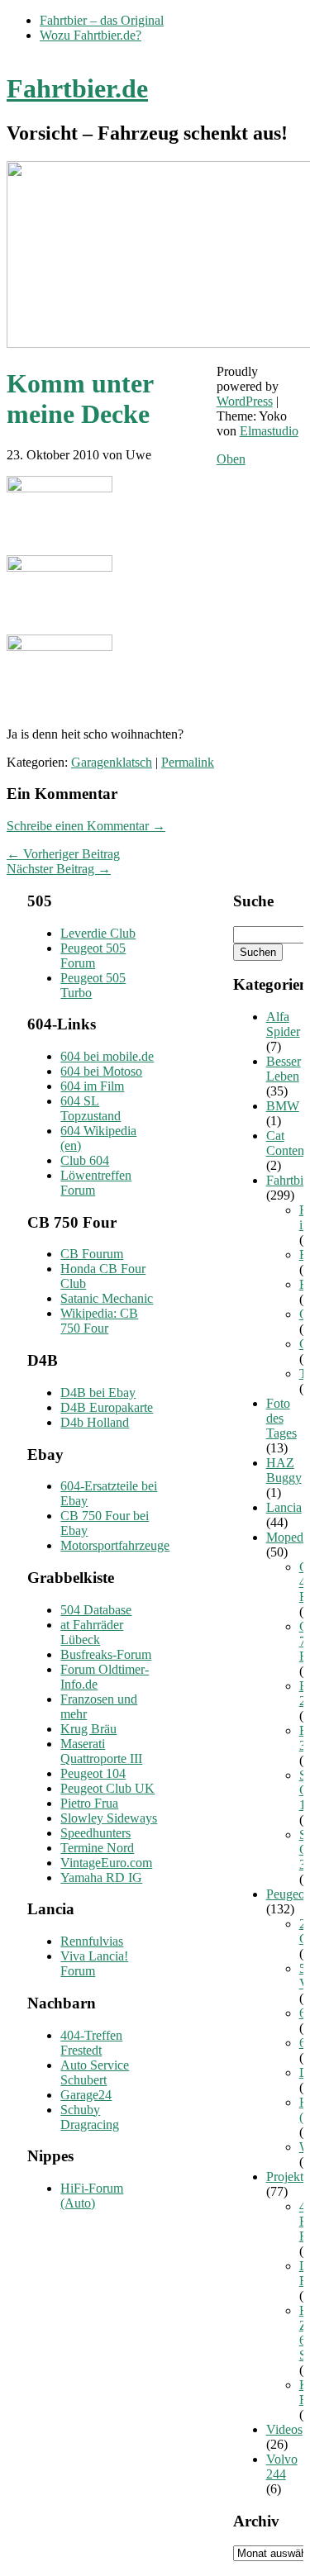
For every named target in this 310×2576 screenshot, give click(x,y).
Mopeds (287, 1537)
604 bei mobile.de (107, 1056)
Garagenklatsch (112, 762)
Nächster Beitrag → (59, 869)
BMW (283, 1106)
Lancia (284, 1507)
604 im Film (92, 1086)
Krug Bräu (88, 1729)
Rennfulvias (92, 1941)
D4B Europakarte (107, 1407)
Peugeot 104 (93, 1773)
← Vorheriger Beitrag (63, 854)
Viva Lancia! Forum (94, 1963)
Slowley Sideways (109, 1818)
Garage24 (86, 2095)
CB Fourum (92, 1254)
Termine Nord (97, 1848)
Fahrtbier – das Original (102, 20)
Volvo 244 (282, 2467)
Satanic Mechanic (107, 1298)
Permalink (188, 762)
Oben (231, 459)
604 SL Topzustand (91, 1108)
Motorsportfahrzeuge (115, 1545)
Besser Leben (284, 1069)
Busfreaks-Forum (106, 1654)
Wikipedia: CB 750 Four (99, 1321)
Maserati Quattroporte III (101, 1751)
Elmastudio (269, 431)
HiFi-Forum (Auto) (92, 2196)
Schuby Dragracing (90, 2117)
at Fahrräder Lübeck (92, 1632)
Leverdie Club (98, 933)
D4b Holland (95, 1422)
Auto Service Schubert (95, 2072)
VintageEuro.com (106, 1863)
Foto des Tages (281, 1418)
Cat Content (287, 1143)
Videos (284, 2429)
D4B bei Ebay (98, 1393)
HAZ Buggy (284, 1470)
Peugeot (287, 1894)
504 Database (96, 1610)
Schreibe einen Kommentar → (86, 826)
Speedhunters (95, 1833)
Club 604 (85, 1160)
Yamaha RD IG (101, 1877)
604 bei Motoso (101, 1071)
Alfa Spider (283, 1024)
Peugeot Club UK (107, 1788)
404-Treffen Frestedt (91, 2043)
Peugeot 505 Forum (93, 955)
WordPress (245, 401)
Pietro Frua (89, 1803)
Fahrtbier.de (77, 88)
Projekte (288, 2177)
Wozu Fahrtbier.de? (91, 35)
